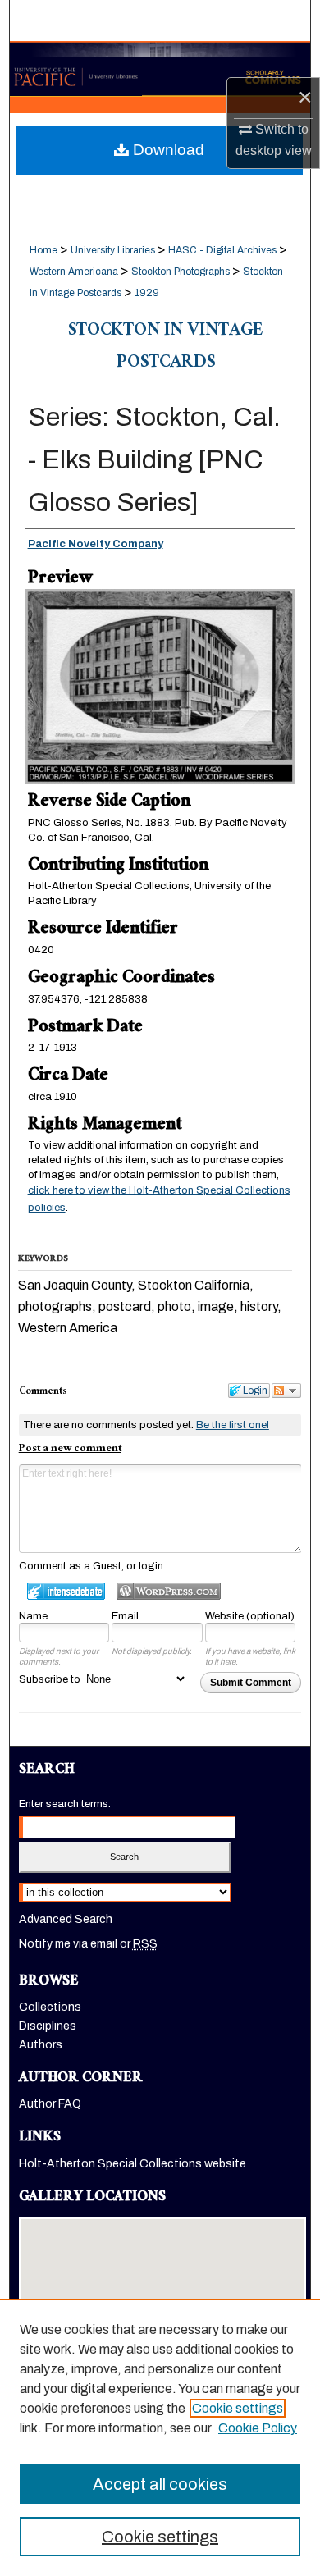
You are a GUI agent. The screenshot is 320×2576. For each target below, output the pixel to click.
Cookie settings (238, 2408)
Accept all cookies (160, 2484)
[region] (160, 2437)
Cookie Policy (258, 2428)
